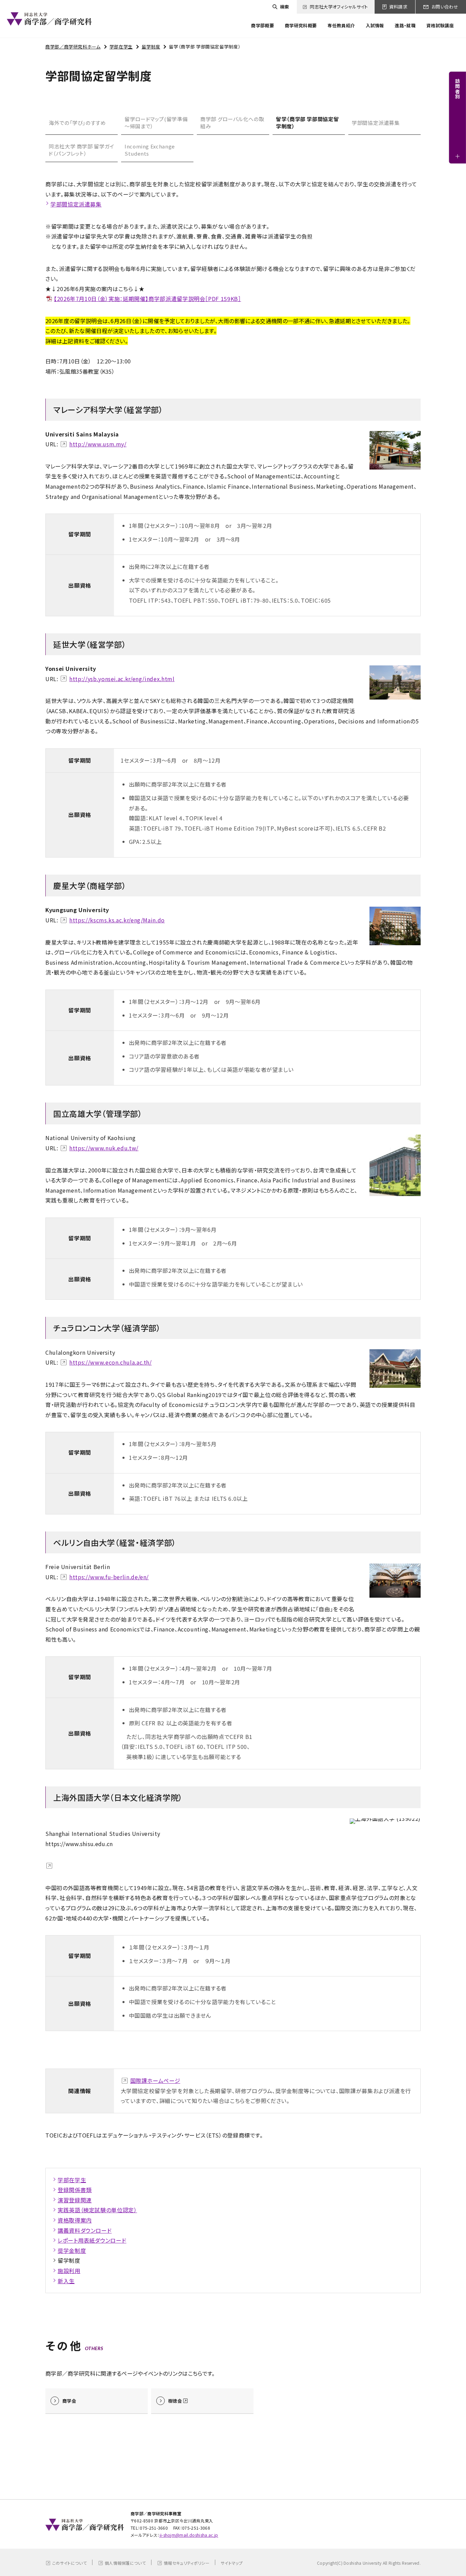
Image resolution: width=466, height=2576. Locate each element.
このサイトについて (69, 2563)
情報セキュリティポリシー (187, 2563)
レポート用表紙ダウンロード (92, 2240)
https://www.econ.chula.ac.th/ (111, 1362)
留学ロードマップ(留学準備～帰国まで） (156, 123)
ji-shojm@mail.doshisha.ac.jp (189, 2535)
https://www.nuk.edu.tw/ (104, 1148)
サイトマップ (232, 2563)
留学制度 (151, 47)
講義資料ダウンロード (85, 2230)
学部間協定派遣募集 (376, 123)
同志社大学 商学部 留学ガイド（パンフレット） (82, 150)
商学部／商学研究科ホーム (73, 47)
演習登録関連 (75, 2200)
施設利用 (69, 2271)
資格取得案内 (75, 2220)
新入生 (66, 2281)
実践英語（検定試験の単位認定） (97, 2210)
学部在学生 (121, 47)
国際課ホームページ (155, 2081)
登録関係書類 (75, 2190)
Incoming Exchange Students (150, 150)
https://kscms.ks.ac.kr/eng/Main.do (117, 920)
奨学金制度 (72, 2250)
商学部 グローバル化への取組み (232, 123)
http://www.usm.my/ (98, 444)
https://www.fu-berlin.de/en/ (109, 1577)
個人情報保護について (125, 2563)
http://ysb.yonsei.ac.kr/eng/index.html (122, 679)
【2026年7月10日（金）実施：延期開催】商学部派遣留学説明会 (148, 299)
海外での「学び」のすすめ (77, 123)
